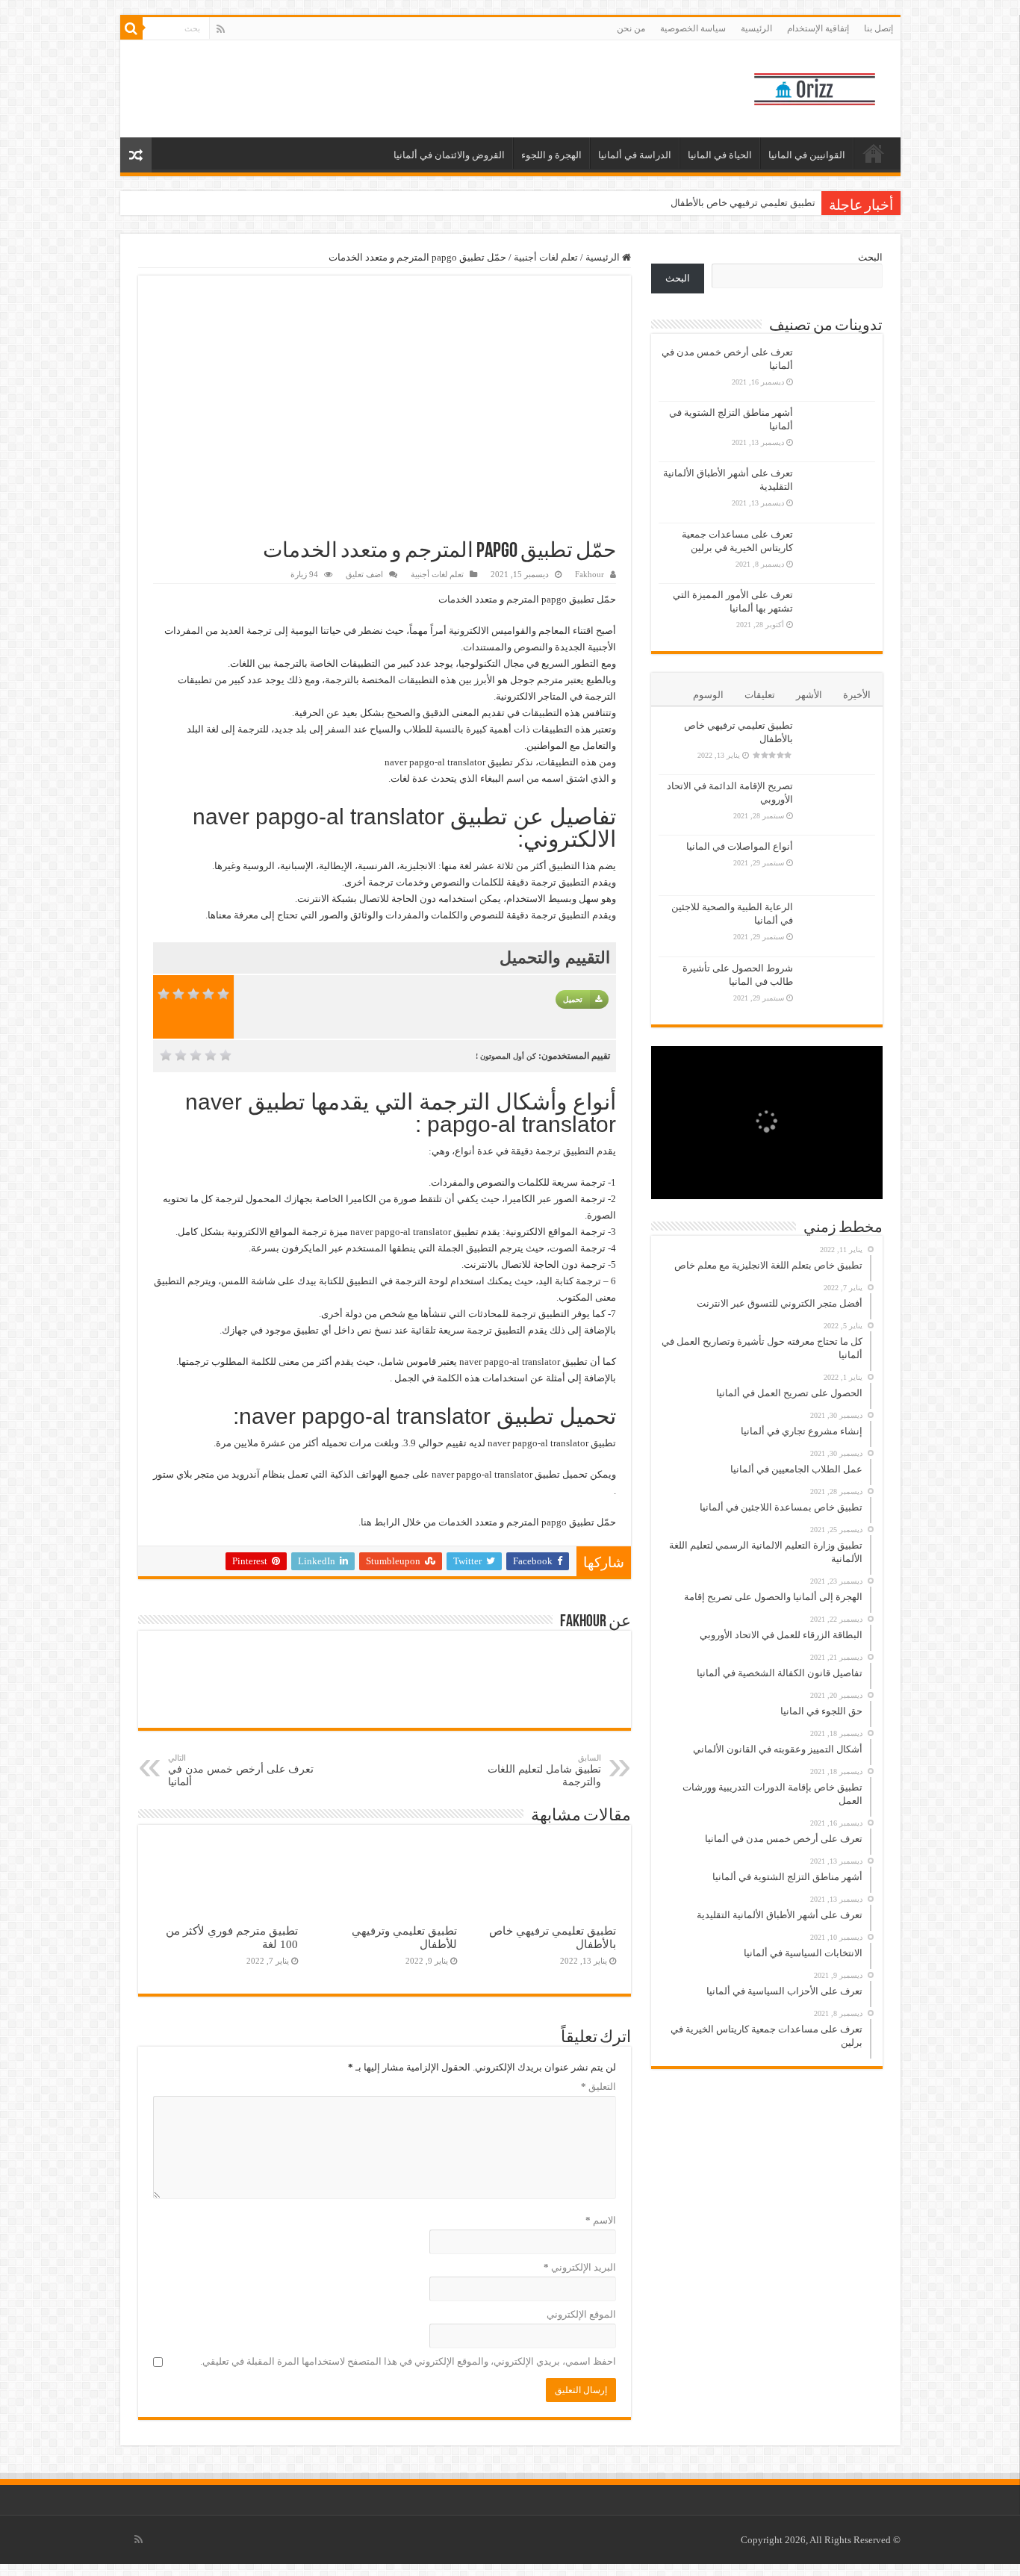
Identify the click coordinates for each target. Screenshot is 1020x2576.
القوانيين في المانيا (807, 155)
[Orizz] (815, 86)
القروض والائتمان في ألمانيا (449, 155)
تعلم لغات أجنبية (546, 257)
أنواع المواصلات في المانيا (740, 846)
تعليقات (760, 695)
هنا (366, 1522)
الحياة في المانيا (720, 155)
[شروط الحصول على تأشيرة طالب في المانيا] (838, 987)
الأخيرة (857, 695)
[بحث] (131, 28)
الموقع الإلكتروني (581, 2314)
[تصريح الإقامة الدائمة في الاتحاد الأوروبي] (838, 805)
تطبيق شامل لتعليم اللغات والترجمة (544, 1770)
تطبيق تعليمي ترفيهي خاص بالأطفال (743, 203)
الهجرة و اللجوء (551, 155)
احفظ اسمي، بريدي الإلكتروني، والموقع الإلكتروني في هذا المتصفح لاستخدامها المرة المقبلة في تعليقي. (408, 2361)
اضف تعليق (364, 574)
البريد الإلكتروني (580, 2267)
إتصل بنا (878, 28)
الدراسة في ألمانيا (635, 155)
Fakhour (590, 574)
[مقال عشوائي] (136, 155)
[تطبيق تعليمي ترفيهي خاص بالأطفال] (838, 744)
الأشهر (809, 695)
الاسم (601, 2220)
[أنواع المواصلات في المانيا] (838, 865)
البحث (870, 257)
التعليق (598, 2087)
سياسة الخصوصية (693, 28)
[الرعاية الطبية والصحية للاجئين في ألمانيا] (838, 926)
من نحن (631, 28)
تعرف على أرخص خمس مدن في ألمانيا (241, 1770)
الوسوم (708, 695)
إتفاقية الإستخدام (818, 28)
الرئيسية (756, 28)
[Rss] (221, 29)
